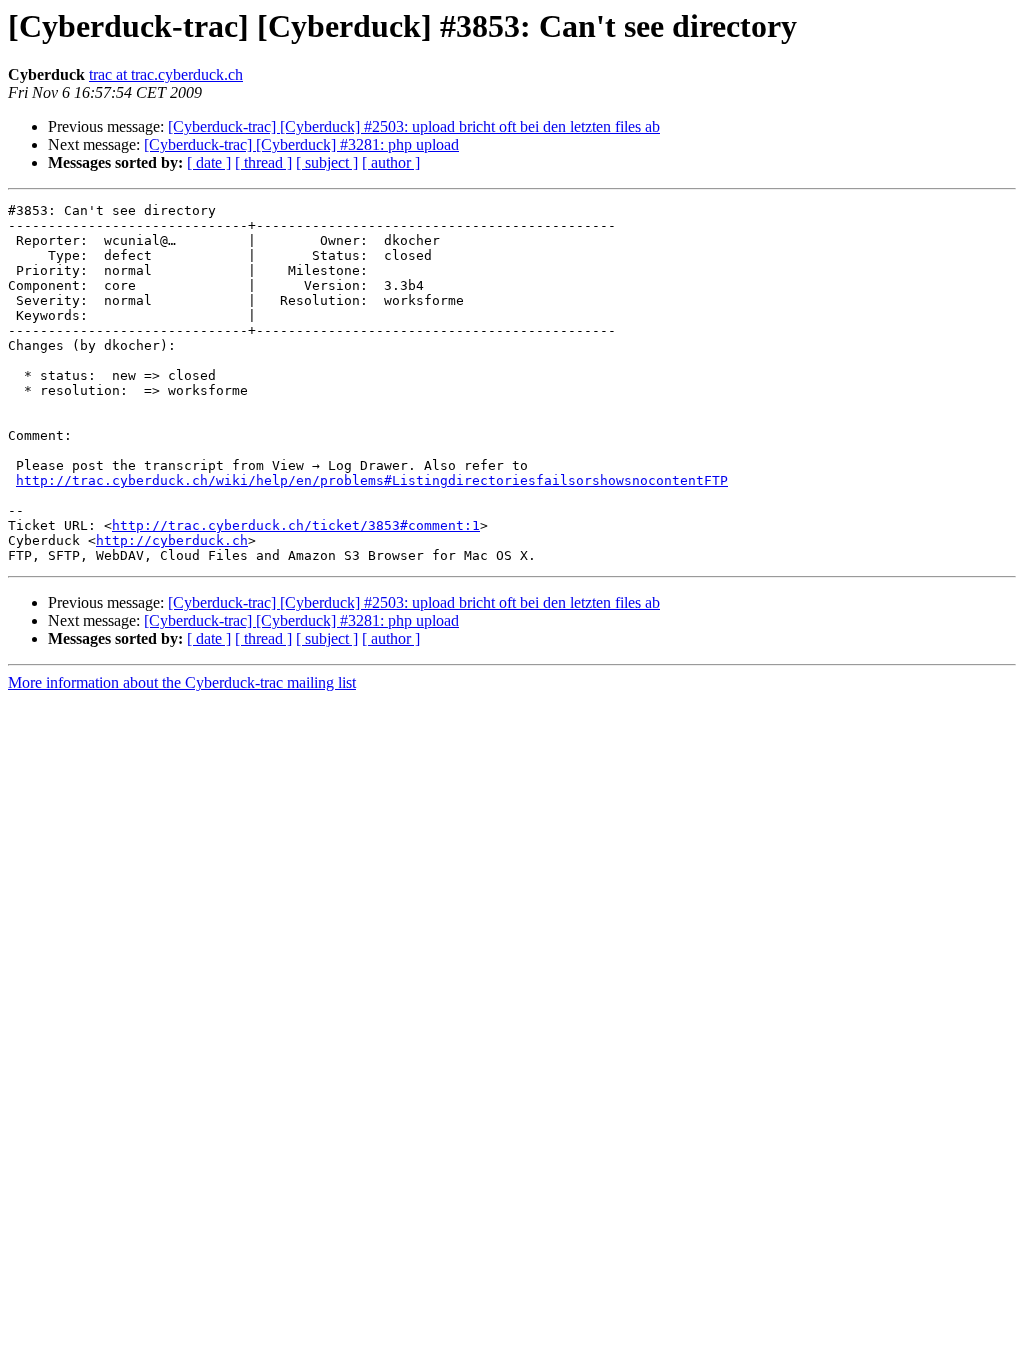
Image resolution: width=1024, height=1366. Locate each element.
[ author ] (391, 162)
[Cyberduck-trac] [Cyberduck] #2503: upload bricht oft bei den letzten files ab (414, 126)
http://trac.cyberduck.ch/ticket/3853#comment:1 (296, 525)
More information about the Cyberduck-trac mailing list (182, 682)
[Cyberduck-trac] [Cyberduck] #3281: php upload (301, 144)
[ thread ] (263, 162)
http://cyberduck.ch (172, 540)
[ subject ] (327, 162)
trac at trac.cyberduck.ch (166, 74)
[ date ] (209, 162)
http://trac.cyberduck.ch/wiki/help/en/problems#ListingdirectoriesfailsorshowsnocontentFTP (372, 480)
